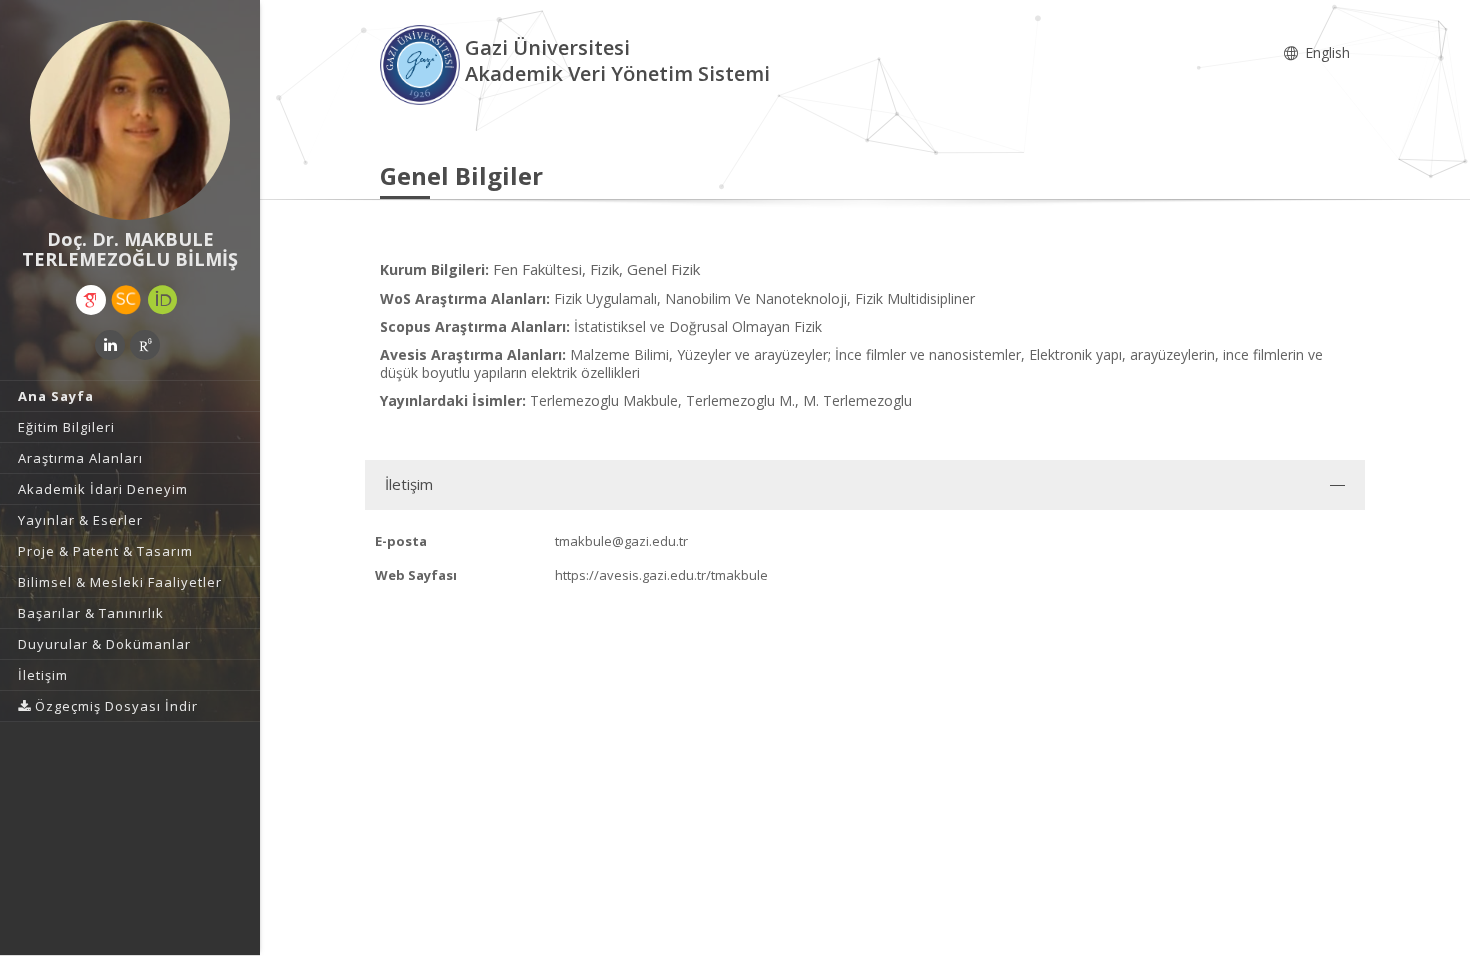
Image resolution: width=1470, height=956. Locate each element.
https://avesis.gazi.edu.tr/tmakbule (661, 575)
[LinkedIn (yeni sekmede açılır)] (110, 345)
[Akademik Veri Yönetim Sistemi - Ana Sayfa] (422, 63)
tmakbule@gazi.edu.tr (621, 541)
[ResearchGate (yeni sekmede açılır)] (145, 345)
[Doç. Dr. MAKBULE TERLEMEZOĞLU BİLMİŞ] (130, 120)
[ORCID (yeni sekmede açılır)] (163, 300)
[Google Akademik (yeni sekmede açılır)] (91, 300)
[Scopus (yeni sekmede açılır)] (126, 300)
